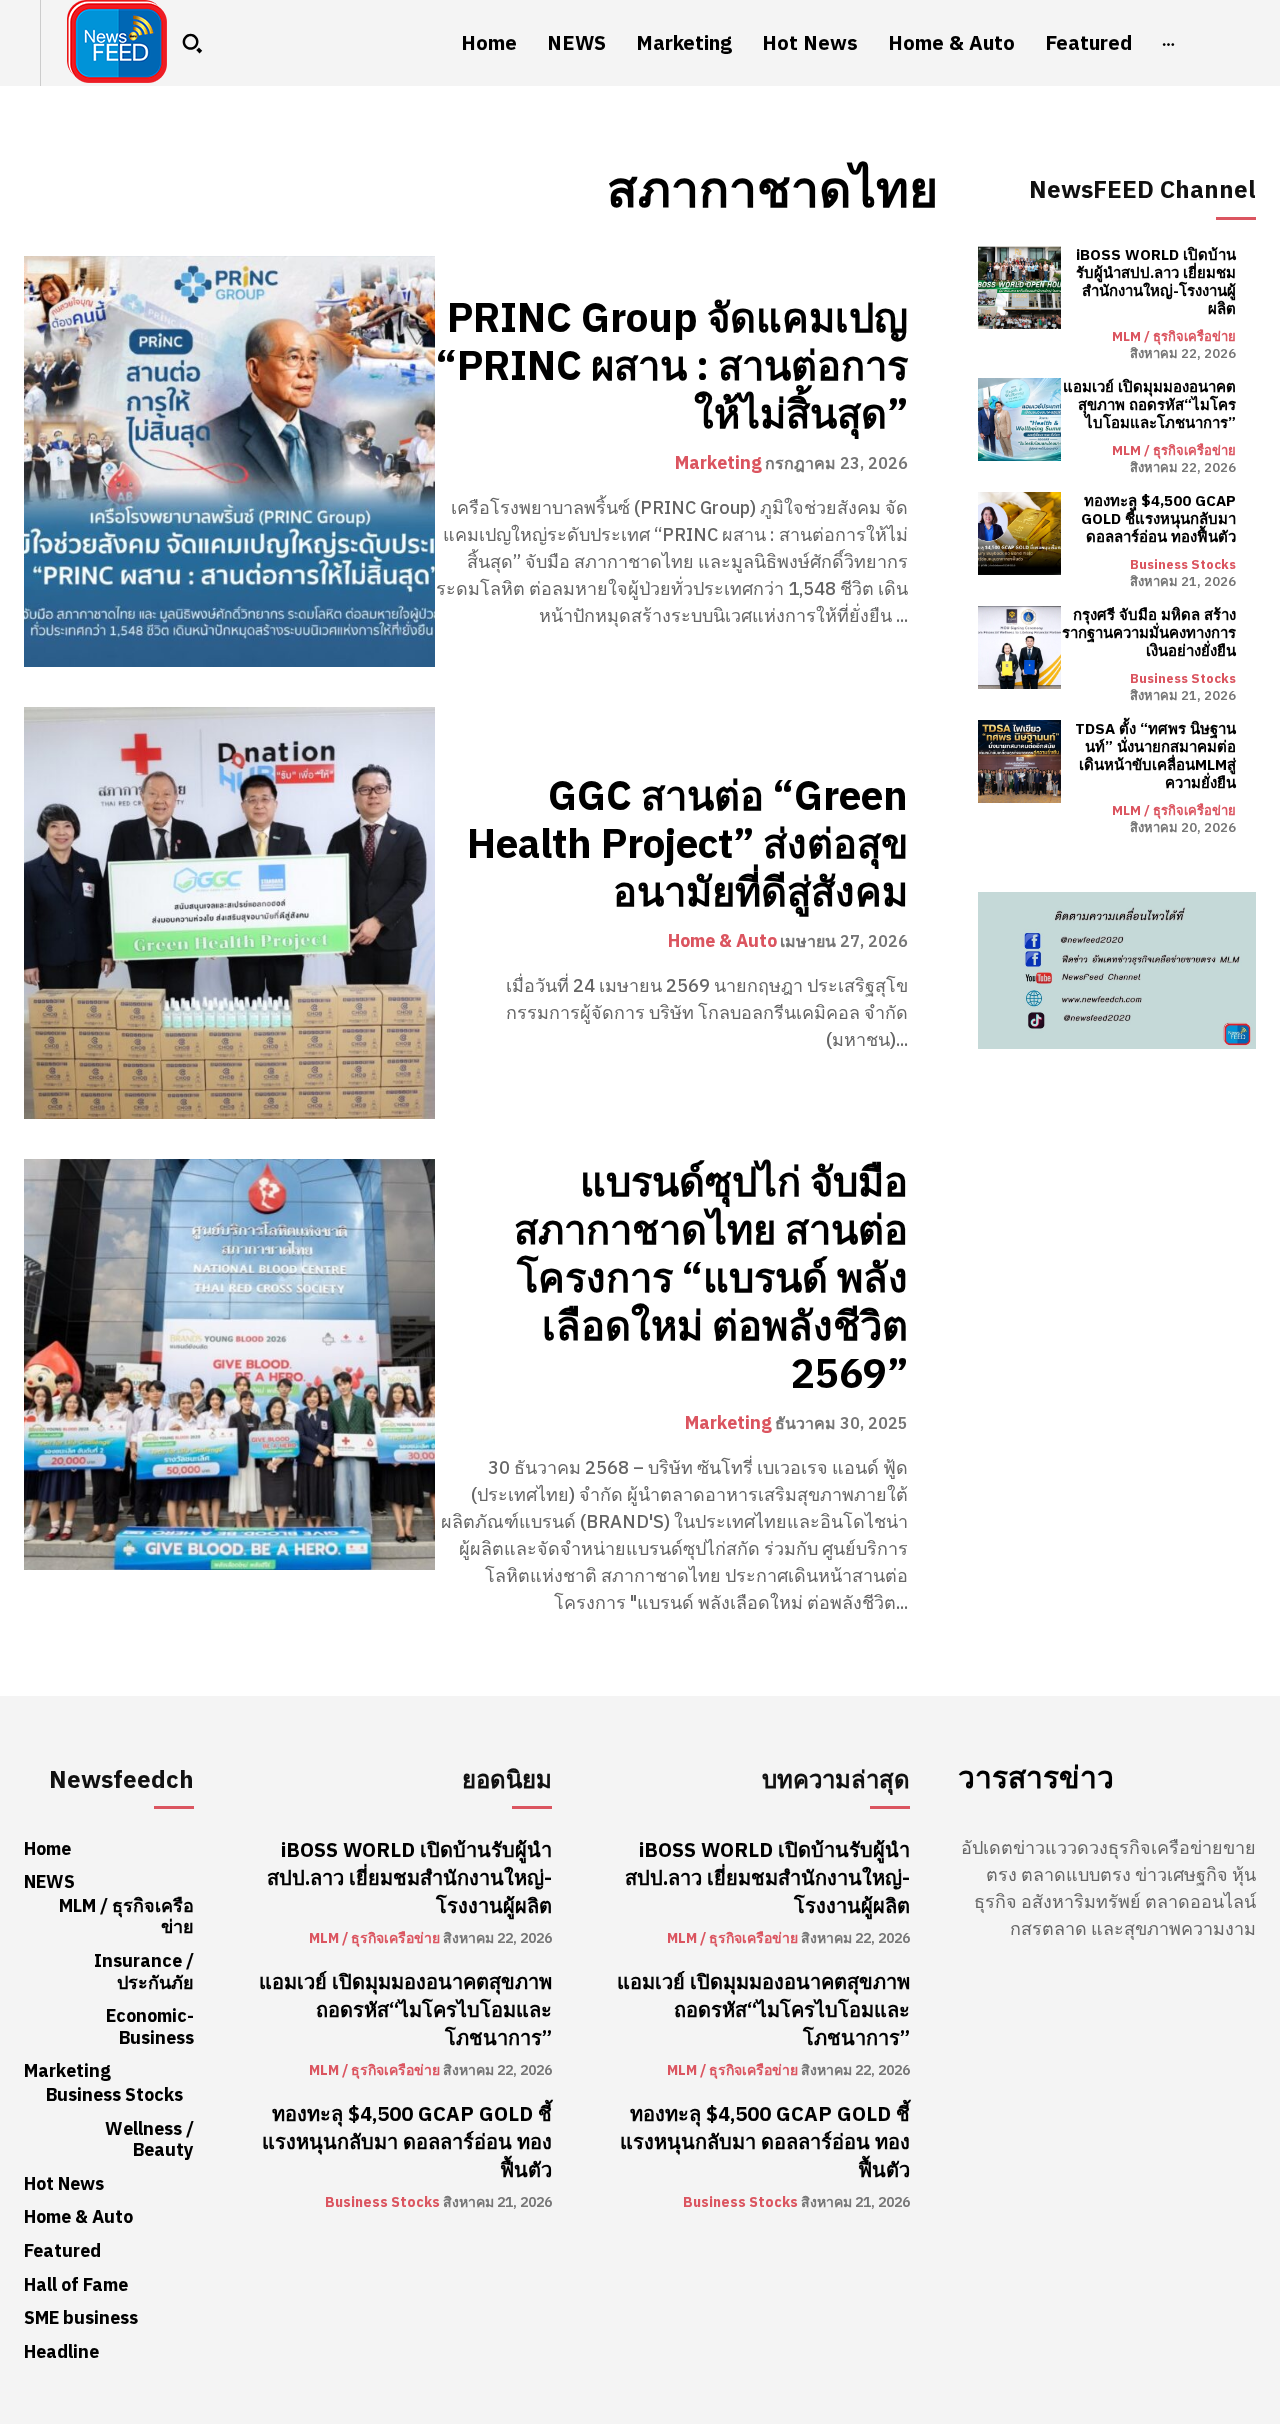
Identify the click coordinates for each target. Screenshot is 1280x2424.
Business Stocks (1183, 564)
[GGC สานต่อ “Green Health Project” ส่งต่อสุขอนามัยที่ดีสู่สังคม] (229, 912)
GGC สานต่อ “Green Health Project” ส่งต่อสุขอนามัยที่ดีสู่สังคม (687, 845)
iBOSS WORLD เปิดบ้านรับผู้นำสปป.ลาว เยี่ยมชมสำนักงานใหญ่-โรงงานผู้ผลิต (1156, 282)
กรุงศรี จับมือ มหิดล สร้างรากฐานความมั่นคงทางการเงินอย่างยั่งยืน (1149, 633)
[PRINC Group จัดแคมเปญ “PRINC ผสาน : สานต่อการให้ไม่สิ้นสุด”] (229, 461)
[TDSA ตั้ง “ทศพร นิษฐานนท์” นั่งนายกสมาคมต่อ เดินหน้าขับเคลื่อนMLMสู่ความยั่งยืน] (1019, 761)
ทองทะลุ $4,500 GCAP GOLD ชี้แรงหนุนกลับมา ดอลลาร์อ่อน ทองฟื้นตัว (1158, 519)
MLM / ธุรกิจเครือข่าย (1174, 336)
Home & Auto (722, 941)
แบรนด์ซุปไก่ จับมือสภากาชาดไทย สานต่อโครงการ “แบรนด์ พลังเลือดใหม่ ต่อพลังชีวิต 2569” (711, 1279)
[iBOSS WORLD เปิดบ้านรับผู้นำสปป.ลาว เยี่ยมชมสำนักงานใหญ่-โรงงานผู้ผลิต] (1019, 287)
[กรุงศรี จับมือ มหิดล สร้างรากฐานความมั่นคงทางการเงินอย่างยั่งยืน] (1019, 647)
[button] (192, 43)
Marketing (718, 463)
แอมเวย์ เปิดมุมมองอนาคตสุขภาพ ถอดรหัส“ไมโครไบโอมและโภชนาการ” (1149, 405)
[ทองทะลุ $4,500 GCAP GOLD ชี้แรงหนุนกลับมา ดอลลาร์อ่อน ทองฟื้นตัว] (1019, 533)
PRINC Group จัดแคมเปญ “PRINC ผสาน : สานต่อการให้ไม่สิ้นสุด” (672, 367)
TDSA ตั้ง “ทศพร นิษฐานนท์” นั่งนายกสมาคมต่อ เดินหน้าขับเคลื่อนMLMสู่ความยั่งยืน (1155, 756)
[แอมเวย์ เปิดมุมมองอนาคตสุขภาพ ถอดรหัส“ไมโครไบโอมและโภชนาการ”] (1019, 419)
